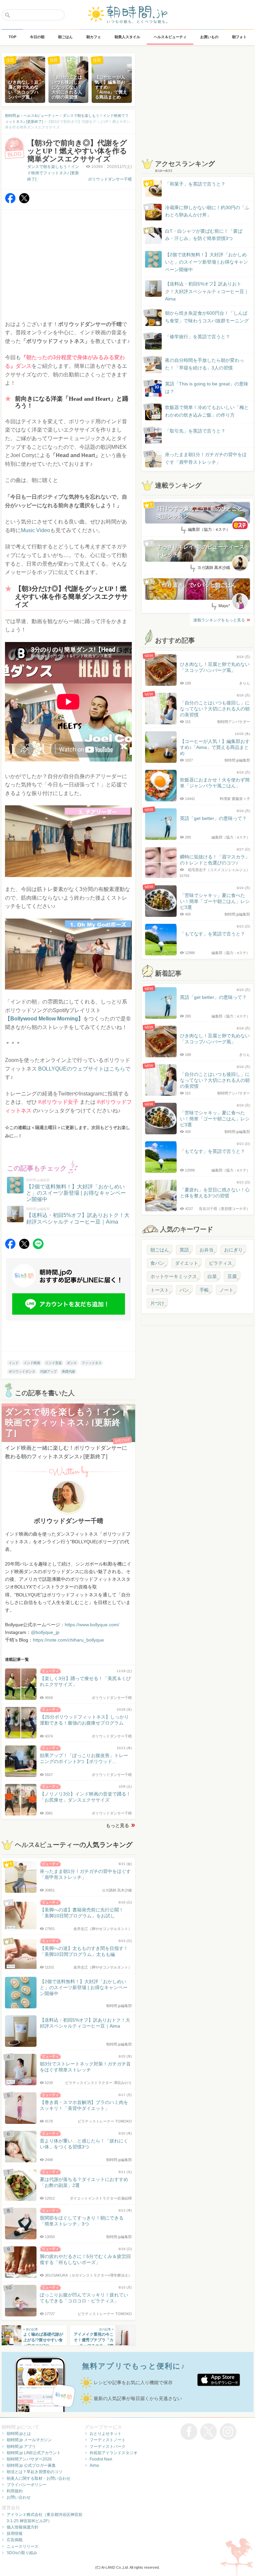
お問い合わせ (19, 2497)
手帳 (204, 1290)
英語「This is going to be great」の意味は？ (207, 387)
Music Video (36, 530)
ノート (226, 1290)
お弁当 (207, 1250)
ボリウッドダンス (22, 1371)
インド (14, 1363)
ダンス (72, 1363)
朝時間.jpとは (19, 2434)
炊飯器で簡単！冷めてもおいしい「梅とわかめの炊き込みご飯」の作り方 (201, 411)
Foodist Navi (101, 2459)
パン (184, 1290)
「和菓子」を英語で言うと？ (195, 184)
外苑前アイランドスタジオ (114, 2453)
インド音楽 (53, 1363)
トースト (160, 1290)
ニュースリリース (23, 2546)
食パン (157, 1263)
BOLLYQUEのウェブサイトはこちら (82, 1069)
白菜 (212, 1276)
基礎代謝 (68, 1371)
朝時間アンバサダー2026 (29, 2459)
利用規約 (15, 2491)
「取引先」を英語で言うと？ (195, 431)
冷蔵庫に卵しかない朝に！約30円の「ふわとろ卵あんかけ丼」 (207, 211)
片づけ (157, 1303)
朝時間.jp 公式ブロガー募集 (31, 2465)
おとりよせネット (106, 2434)
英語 (184, 1250)
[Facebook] (10, 202)
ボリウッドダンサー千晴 (110, 179)
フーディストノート (108, 2440)
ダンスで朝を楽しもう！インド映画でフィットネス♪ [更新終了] (53, 173)
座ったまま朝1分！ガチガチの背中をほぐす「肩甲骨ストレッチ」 (206, 458)
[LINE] (38, 1247)
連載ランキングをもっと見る (219, 620)
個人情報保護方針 (23, 2527)
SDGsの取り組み (22, 2553)
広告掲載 (15, 2540)
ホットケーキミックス (174, 1276)
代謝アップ (48, 1371)
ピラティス (220, 1263)
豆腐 (232, 1276)
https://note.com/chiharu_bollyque (68, 1640)
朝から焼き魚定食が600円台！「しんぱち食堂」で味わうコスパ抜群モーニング (207, 317)
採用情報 (15, 2534)
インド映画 (32, 1363)
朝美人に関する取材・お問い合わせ (39, 2478)
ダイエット (187, 1263)
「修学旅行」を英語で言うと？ (198, 337)
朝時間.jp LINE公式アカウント (34, 2453)
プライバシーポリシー (27, 2485)
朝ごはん (160, 1250)
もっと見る (118, 1825)
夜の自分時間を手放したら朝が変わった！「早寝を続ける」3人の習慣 (205, 364)
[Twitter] (24, 202)
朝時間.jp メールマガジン (29, 2440)
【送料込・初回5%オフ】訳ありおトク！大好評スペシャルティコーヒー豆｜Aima (207, 291)
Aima (94, 2465)
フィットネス (92, 1363)
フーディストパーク (108, 2447)
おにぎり (233, 1250)
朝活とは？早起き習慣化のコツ (35, 2472)
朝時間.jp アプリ (21, 2447)
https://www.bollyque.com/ (92, 1625)
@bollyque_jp (45, 1632)
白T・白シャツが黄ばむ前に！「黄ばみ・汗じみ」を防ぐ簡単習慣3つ (204, 235)
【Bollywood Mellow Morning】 (44, 1019)
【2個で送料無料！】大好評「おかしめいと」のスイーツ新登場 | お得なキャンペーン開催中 (207, 262)
